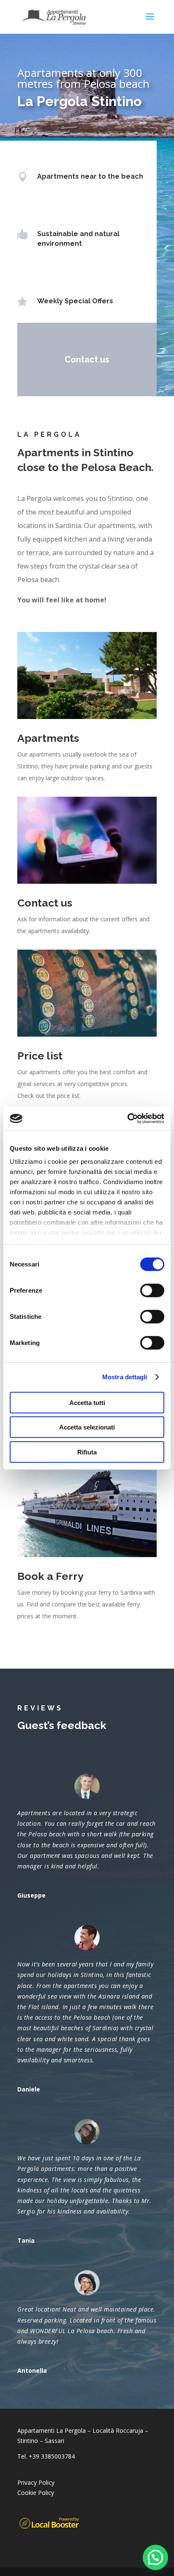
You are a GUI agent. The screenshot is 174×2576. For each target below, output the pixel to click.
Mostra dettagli (125, 1377)
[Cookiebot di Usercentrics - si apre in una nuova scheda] (127, 1119)
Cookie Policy (36, 2493)
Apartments (48, 738)
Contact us (87, 359)
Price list (40, 1056)
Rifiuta (87, 1452)
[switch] (152, 1290)
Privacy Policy (36, 2482)
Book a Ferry (50, 1576)
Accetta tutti (87, 1402)
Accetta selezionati (87, 1427)
